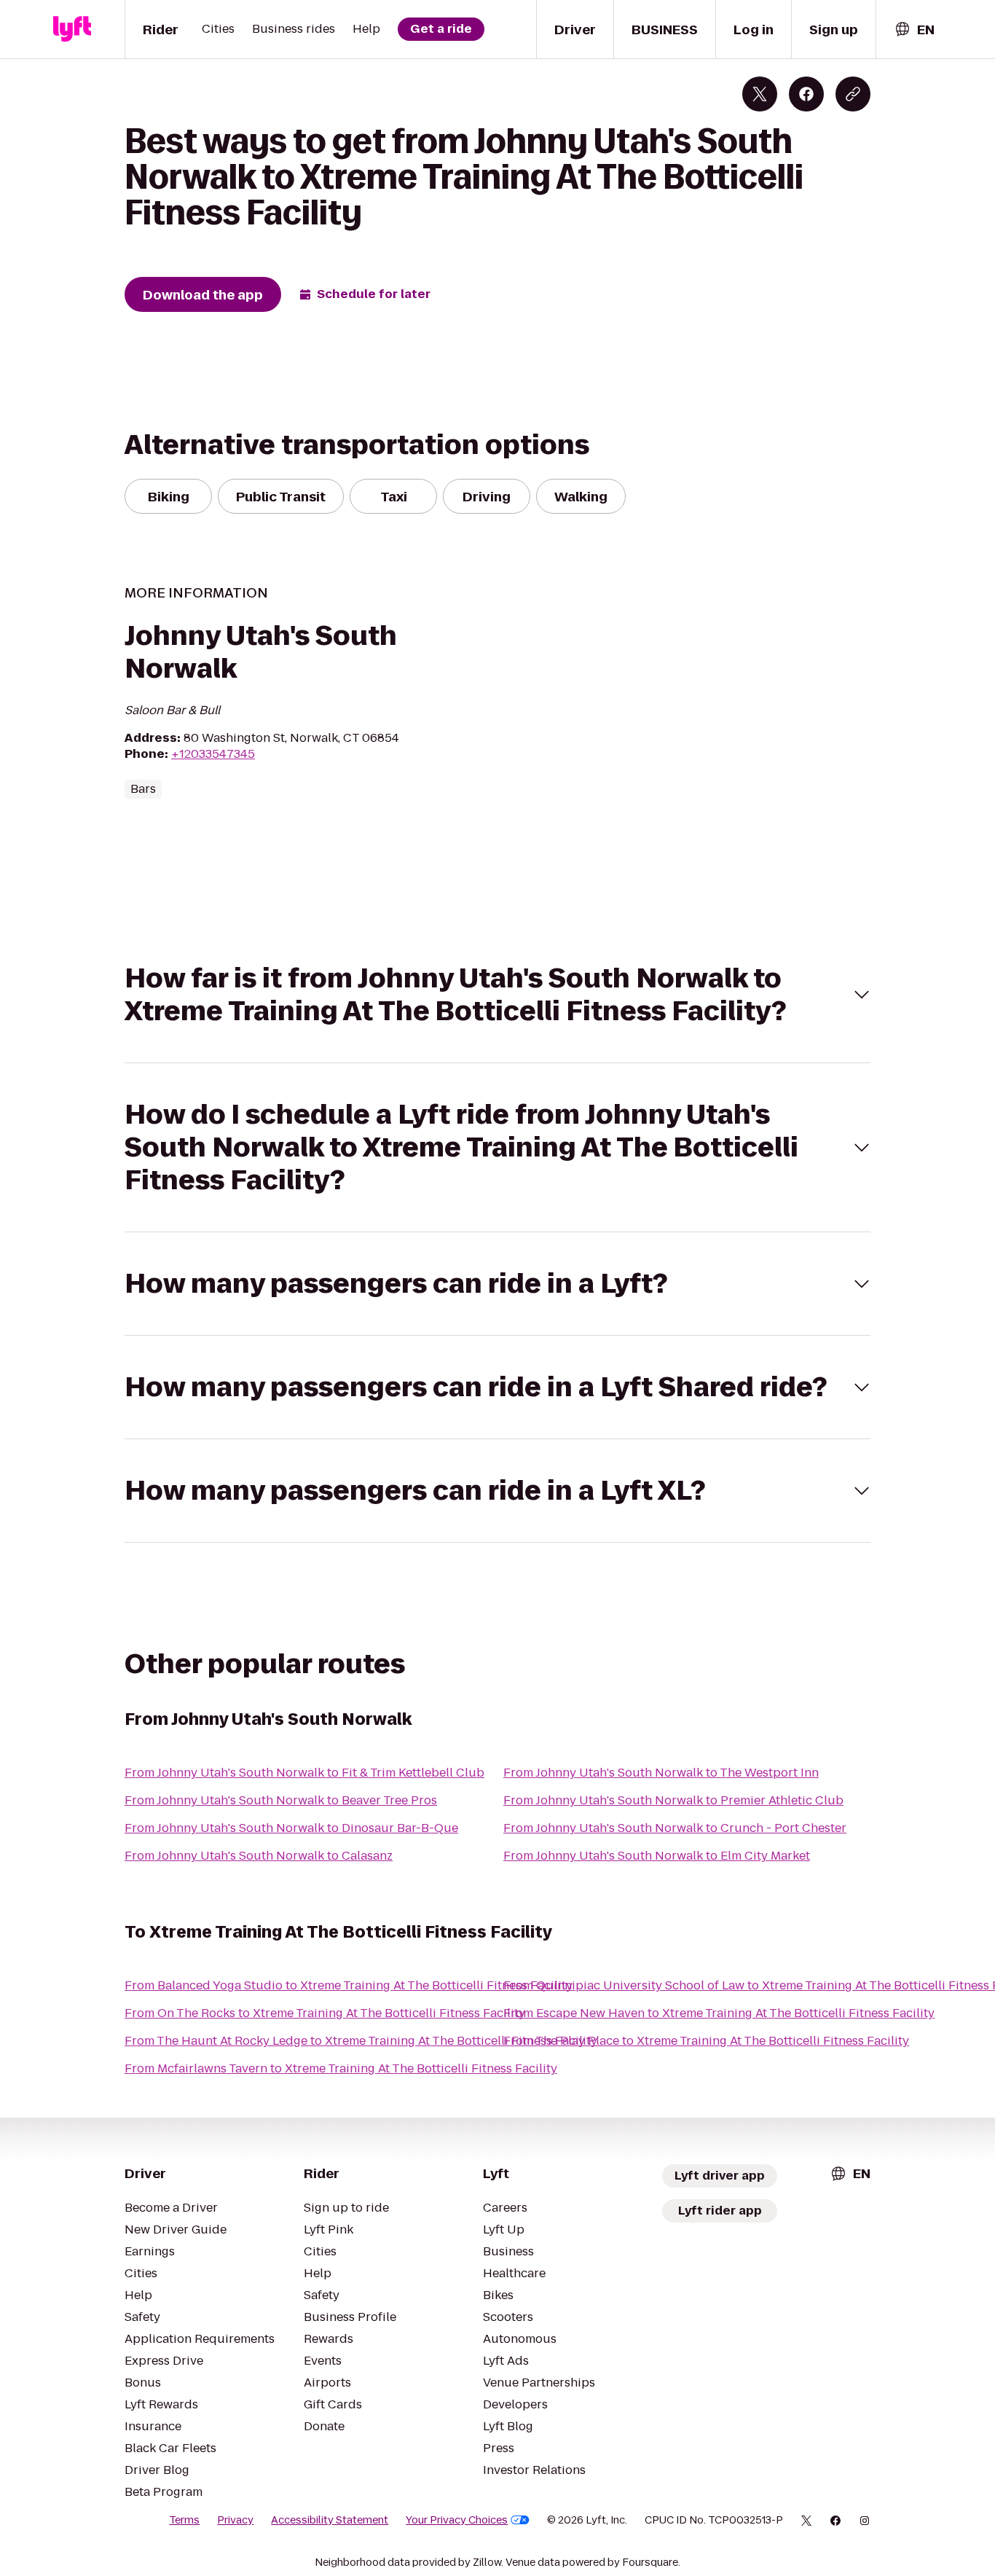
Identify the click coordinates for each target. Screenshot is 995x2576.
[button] (497, 995)
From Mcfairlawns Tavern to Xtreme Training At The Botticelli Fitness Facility (341, 2068)
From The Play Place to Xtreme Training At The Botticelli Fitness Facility (706, 2041)
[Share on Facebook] (806, 94)
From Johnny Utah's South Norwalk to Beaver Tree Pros (281, 1800)
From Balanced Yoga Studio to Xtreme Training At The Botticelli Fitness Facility (349, 1985)
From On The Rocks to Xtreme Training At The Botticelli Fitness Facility (325, 2013)
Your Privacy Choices (457, 2520)
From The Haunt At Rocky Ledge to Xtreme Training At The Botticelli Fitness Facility (361, 2041)
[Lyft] (72, 29)
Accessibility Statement (330, 2520)
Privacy (235, 2520)
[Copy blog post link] (853, 94)
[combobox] (914, 30)
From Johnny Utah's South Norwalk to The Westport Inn (661, 1773)
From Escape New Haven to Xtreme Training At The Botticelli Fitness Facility (719, 2013)
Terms (184, 2520)
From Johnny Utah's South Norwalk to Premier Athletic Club (673, 1800)
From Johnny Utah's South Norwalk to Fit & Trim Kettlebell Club (304, 1773)
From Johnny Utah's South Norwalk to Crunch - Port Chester (675, 1828)
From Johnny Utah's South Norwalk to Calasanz (259, 1856)
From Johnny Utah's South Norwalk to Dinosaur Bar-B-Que (291, 1828)
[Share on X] (760, 94)
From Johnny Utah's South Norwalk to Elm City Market (657, 1856)
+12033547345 (213, 754)
